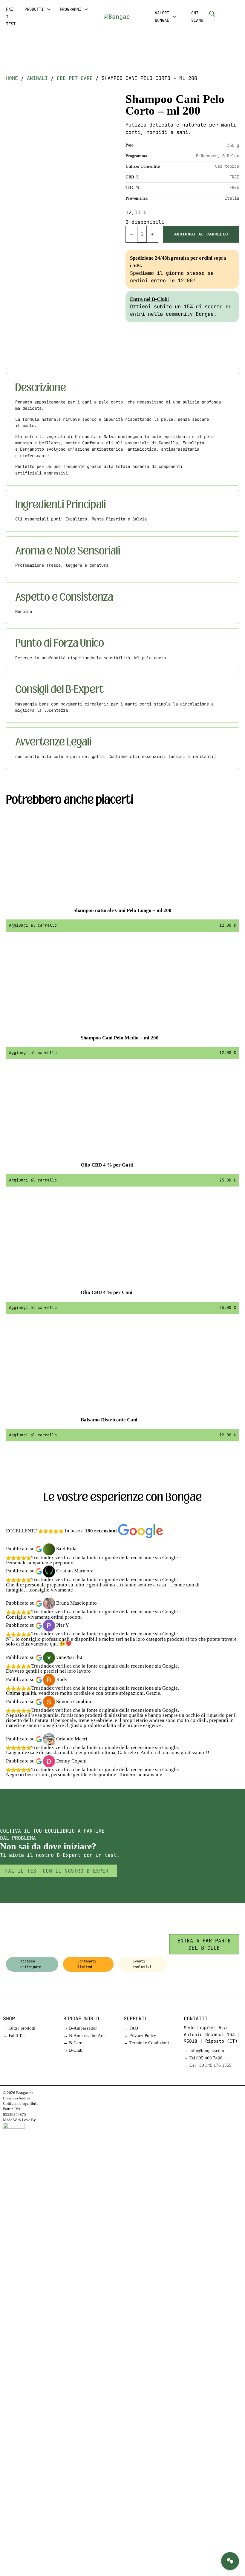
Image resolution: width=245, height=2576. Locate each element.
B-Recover (207, 156)
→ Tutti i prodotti (19, 2028)
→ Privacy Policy (140, 2036)
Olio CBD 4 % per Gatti (107, 1165)
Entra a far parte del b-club (204, 1944)
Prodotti (34, 9)
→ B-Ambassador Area (85, 2036)
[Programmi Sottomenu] (86, 9)
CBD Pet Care (75, 78)
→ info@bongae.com (204, 2050)
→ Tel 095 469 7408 (203, 2058)
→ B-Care (73, 2043)
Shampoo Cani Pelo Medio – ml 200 (120, 1038)
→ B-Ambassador (80, 2028)
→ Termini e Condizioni (146, 2043)
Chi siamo (197, 17)
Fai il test (11, 17)
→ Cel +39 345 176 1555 (208, 2065)
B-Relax (231, 156)
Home (12, 78)
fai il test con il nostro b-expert (58, 1871)
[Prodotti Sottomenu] (49, 9)
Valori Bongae (162, 17)
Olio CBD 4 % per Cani (107, 1292)
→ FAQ (131, 2028)
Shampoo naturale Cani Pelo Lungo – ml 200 (122, 910)
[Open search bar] (212, 14)
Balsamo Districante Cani (109, 1420)
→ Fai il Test (15, 2036)
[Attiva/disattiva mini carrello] (224, 13)
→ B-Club (73, 2050)
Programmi (71, 9)
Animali (37, 78)
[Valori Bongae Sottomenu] (174, 17)
